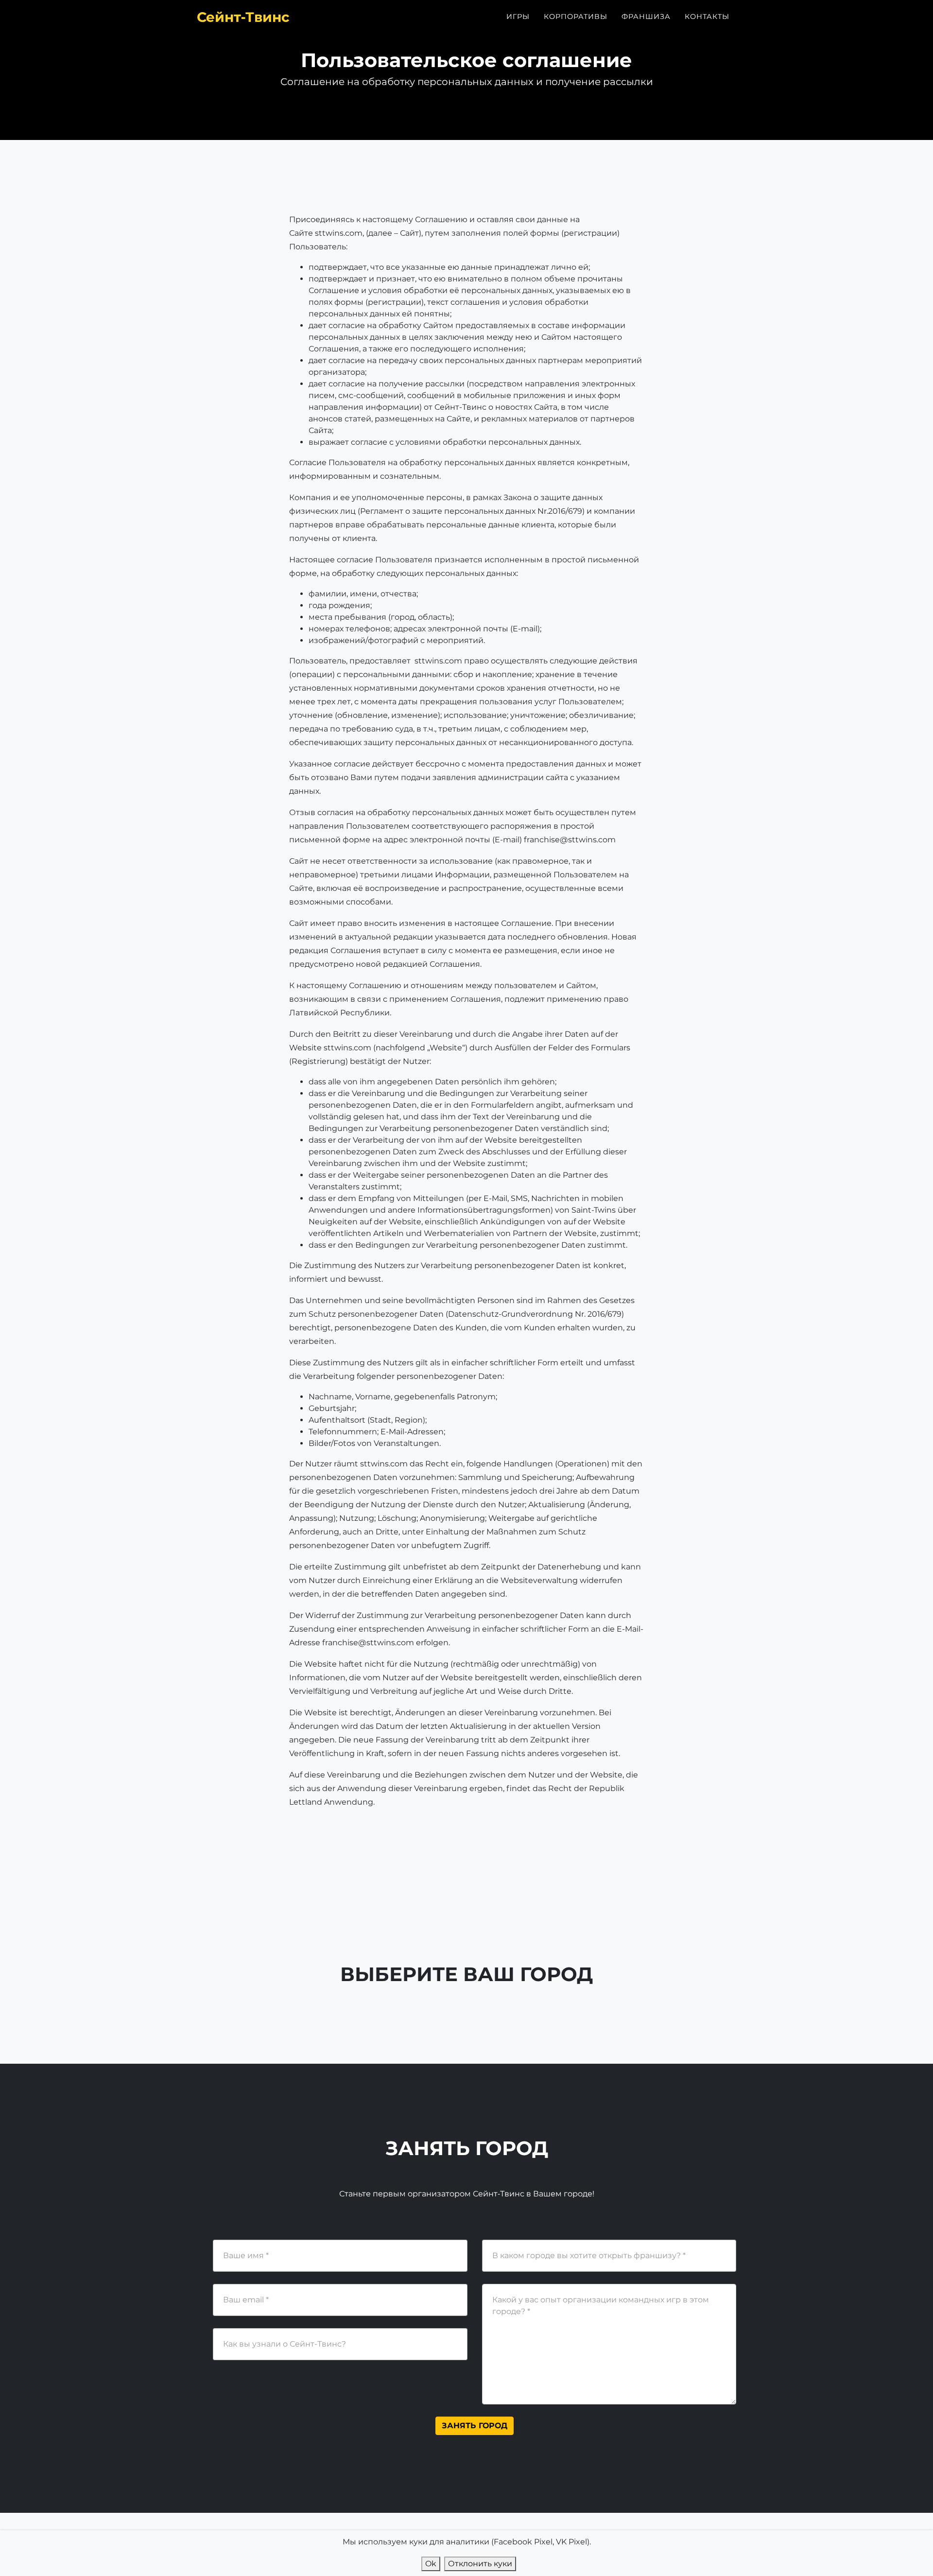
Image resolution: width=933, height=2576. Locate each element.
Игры (518, 17)
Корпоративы (576, 17)
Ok (431, 2564)
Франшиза (646, 17)
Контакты (707, 17)
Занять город (475, 2426)
